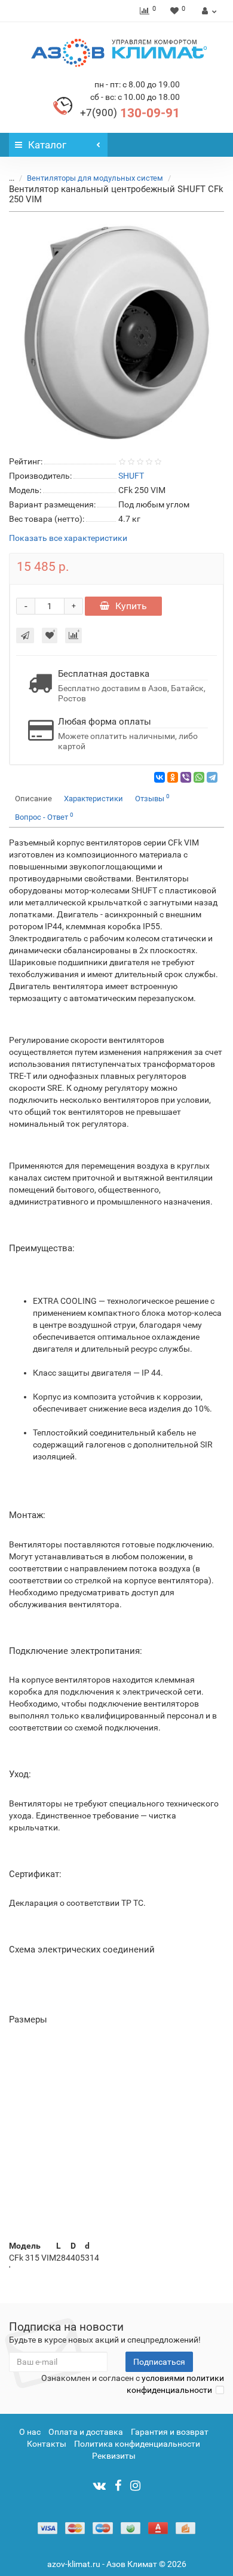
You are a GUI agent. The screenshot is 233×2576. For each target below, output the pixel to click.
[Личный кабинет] (208, 11)
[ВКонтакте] (160, 777)
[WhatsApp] (199, 777)
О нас (30, 2432)
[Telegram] (212, 777)
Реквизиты (114, 2456)
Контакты (47, 2444)
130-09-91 (130, 113)
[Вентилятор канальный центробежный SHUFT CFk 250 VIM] (116, 331)
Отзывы (152, 798)
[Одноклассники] (173, 777)
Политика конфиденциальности (137, 2444)
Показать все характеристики (68, 538)
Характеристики (93, 799)
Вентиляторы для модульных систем (95, 178)
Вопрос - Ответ (44, 816)
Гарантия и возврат (170, 2432)
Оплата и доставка (86, 2432)
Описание (33, 799)
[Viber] (186, 777)
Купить (131, 606)
